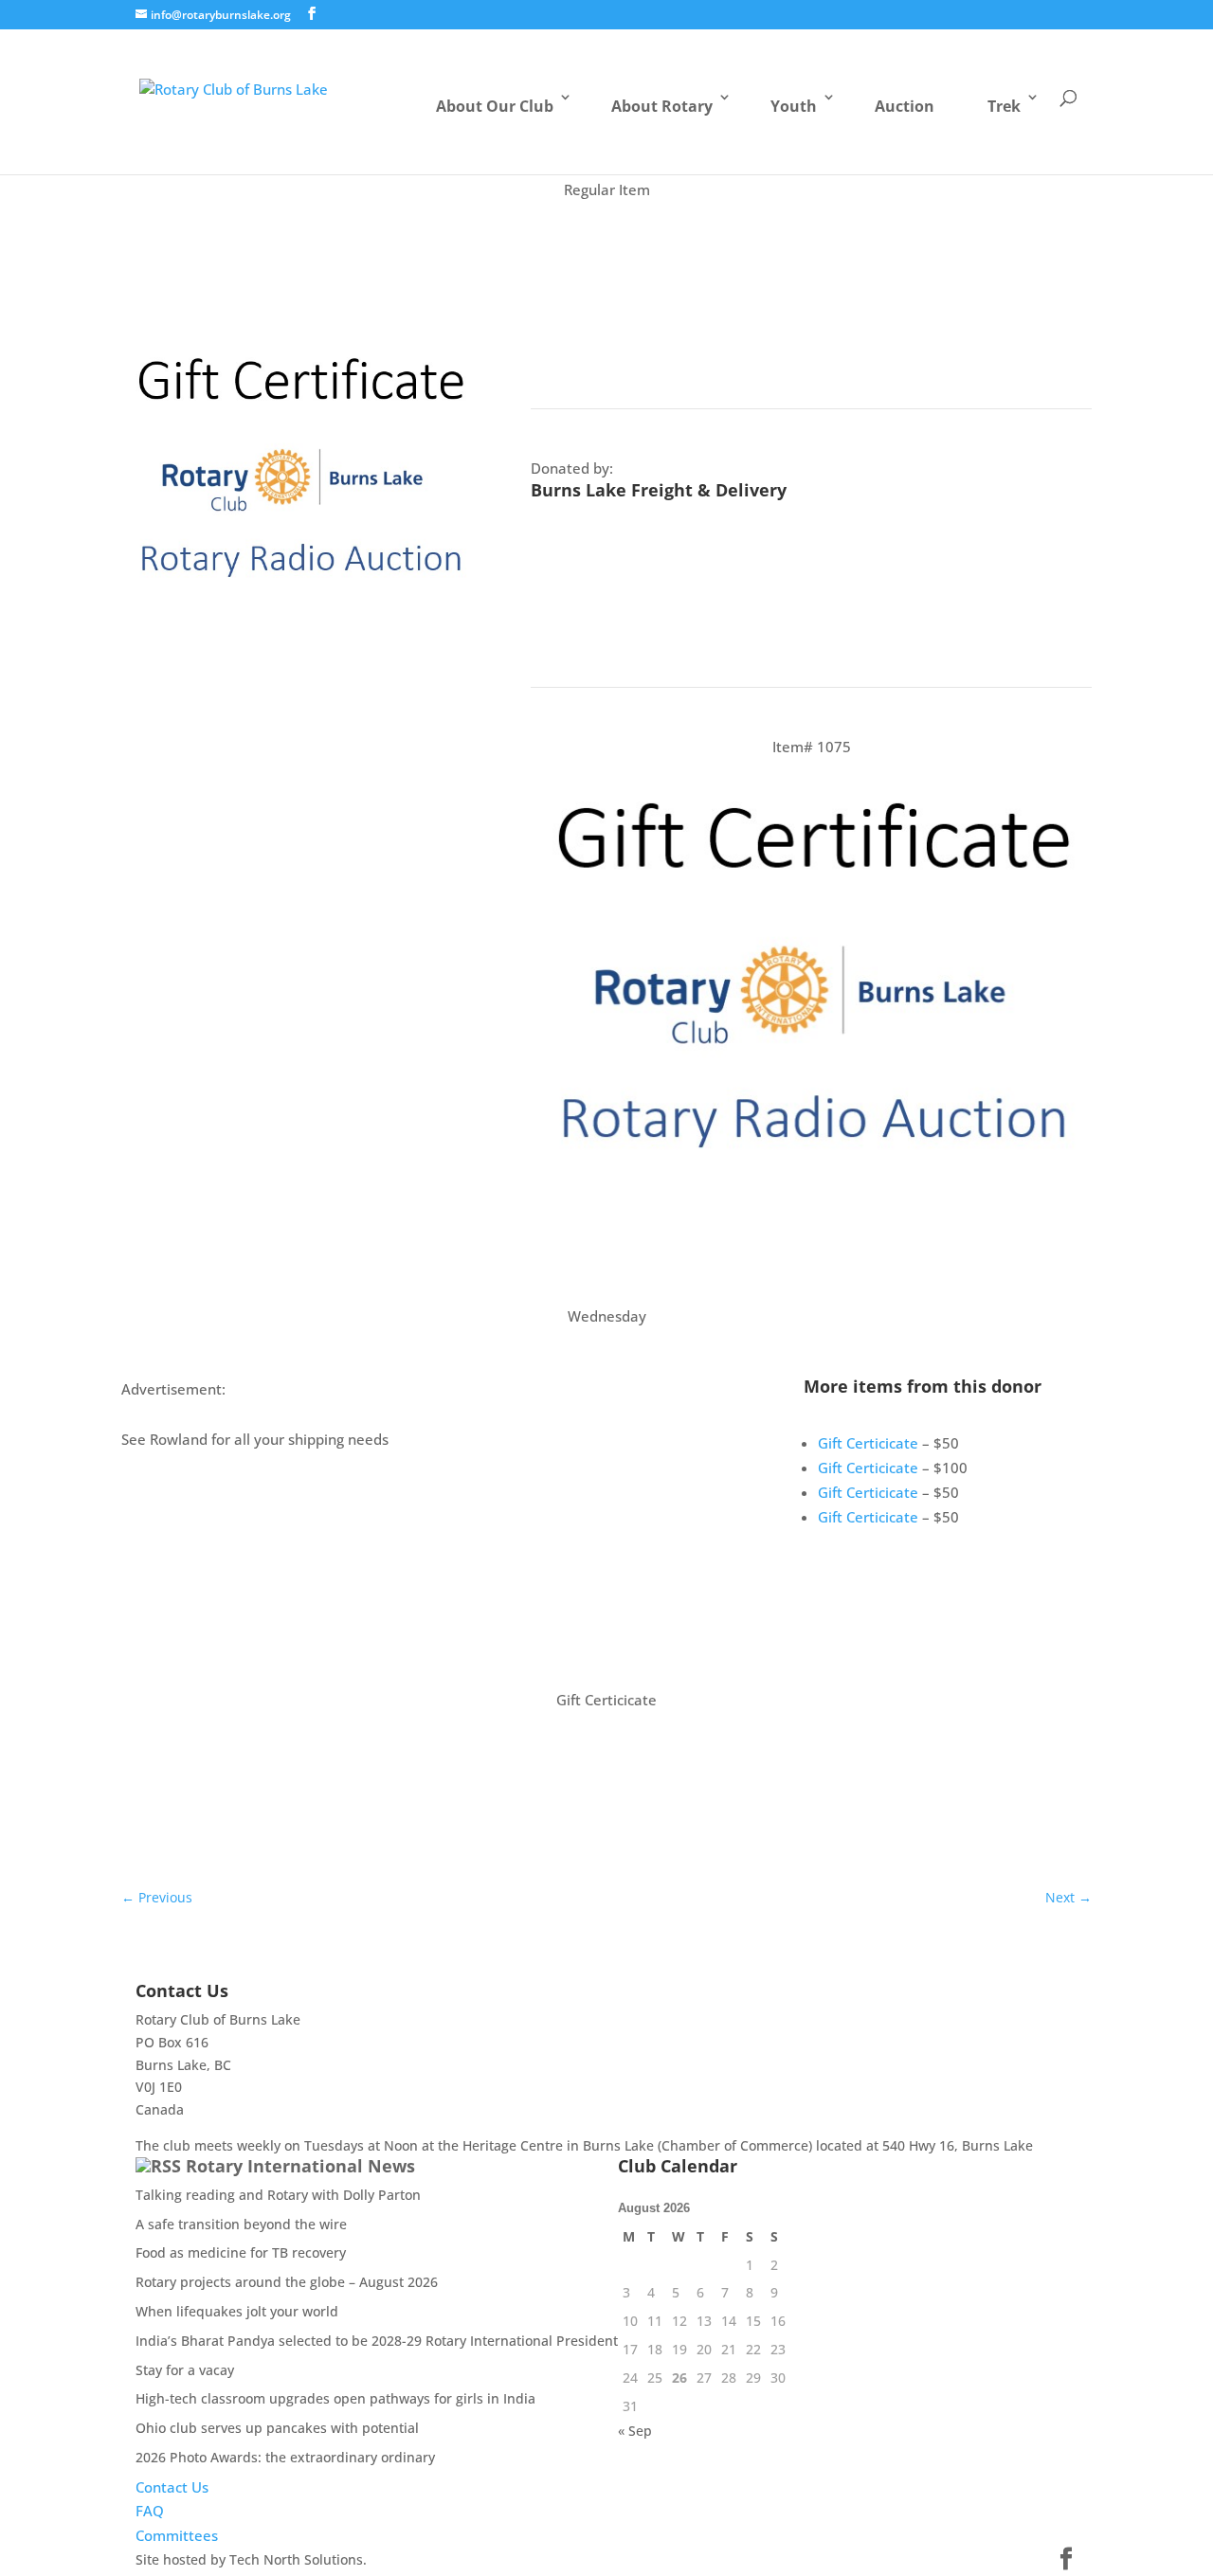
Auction (905, 106)
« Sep (635, 2431)
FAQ (150, 2511)
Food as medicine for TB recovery (241, 2252)
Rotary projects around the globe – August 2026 (287, 2282)
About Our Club (495, 106)
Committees (177, 2535)
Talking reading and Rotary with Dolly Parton (278, 2195)
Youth (794, 106)
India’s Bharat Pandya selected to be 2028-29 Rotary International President (377, 2341)
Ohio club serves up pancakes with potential (277, 2428)
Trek (1004, 106)
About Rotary (662, 106)
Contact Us (172, 2487)
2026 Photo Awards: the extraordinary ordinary (285, 2457)
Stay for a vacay (185, 2370)
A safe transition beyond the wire (241, 2224)
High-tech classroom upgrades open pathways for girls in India (335, 2398)
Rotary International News (300, 2166)
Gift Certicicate (868, 1443)
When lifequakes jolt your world (237, 2311)
